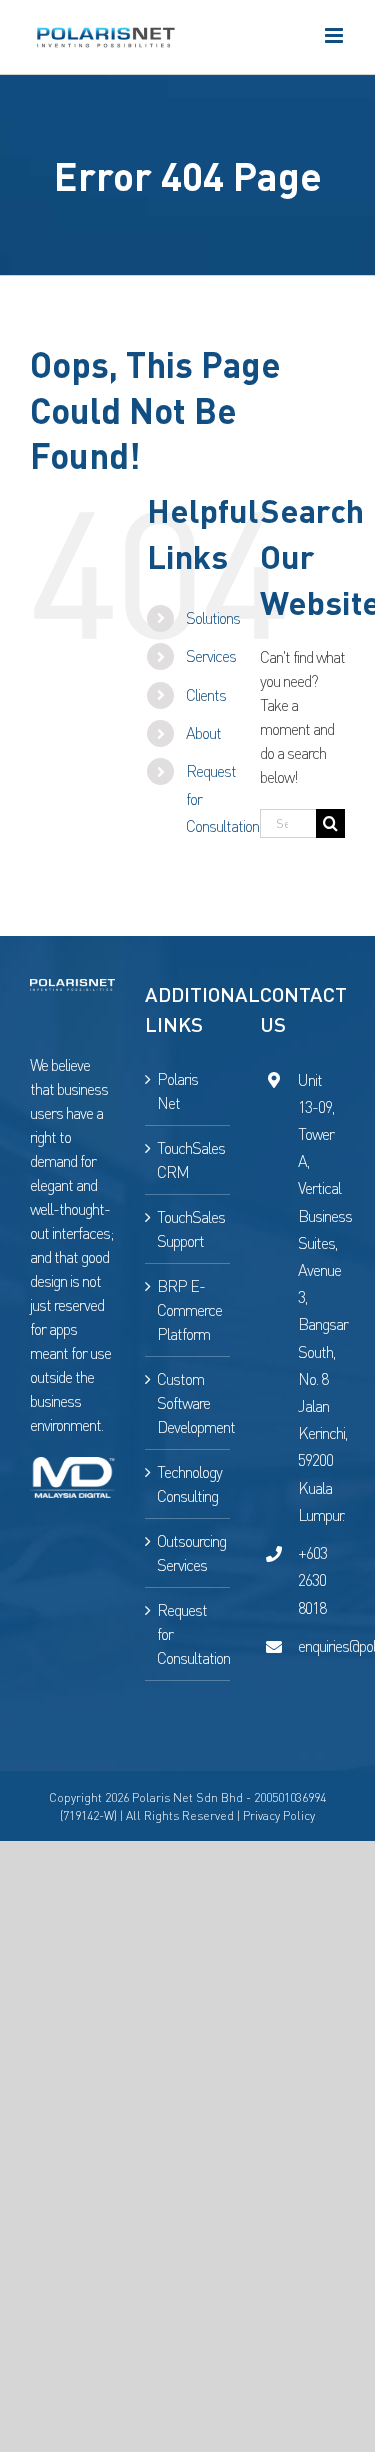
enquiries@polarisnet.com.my (321, 1646)
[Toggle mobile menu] (335, 35)
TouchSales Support (188, 1229)
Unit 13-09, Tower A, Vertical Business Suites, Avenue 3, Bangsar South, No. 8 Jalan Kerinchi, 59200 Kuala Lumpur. (321, 1297)
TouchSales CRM (188, 1160)
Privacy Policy (279, 1815)
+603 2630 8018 (312, 1580)
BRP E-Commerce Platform (188, 1310)
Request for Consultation (188, 1634)
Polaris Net (177, 1091)
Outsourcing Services (188, 1553)
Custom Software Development (188, 1403)
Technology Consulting (188, 1484)
